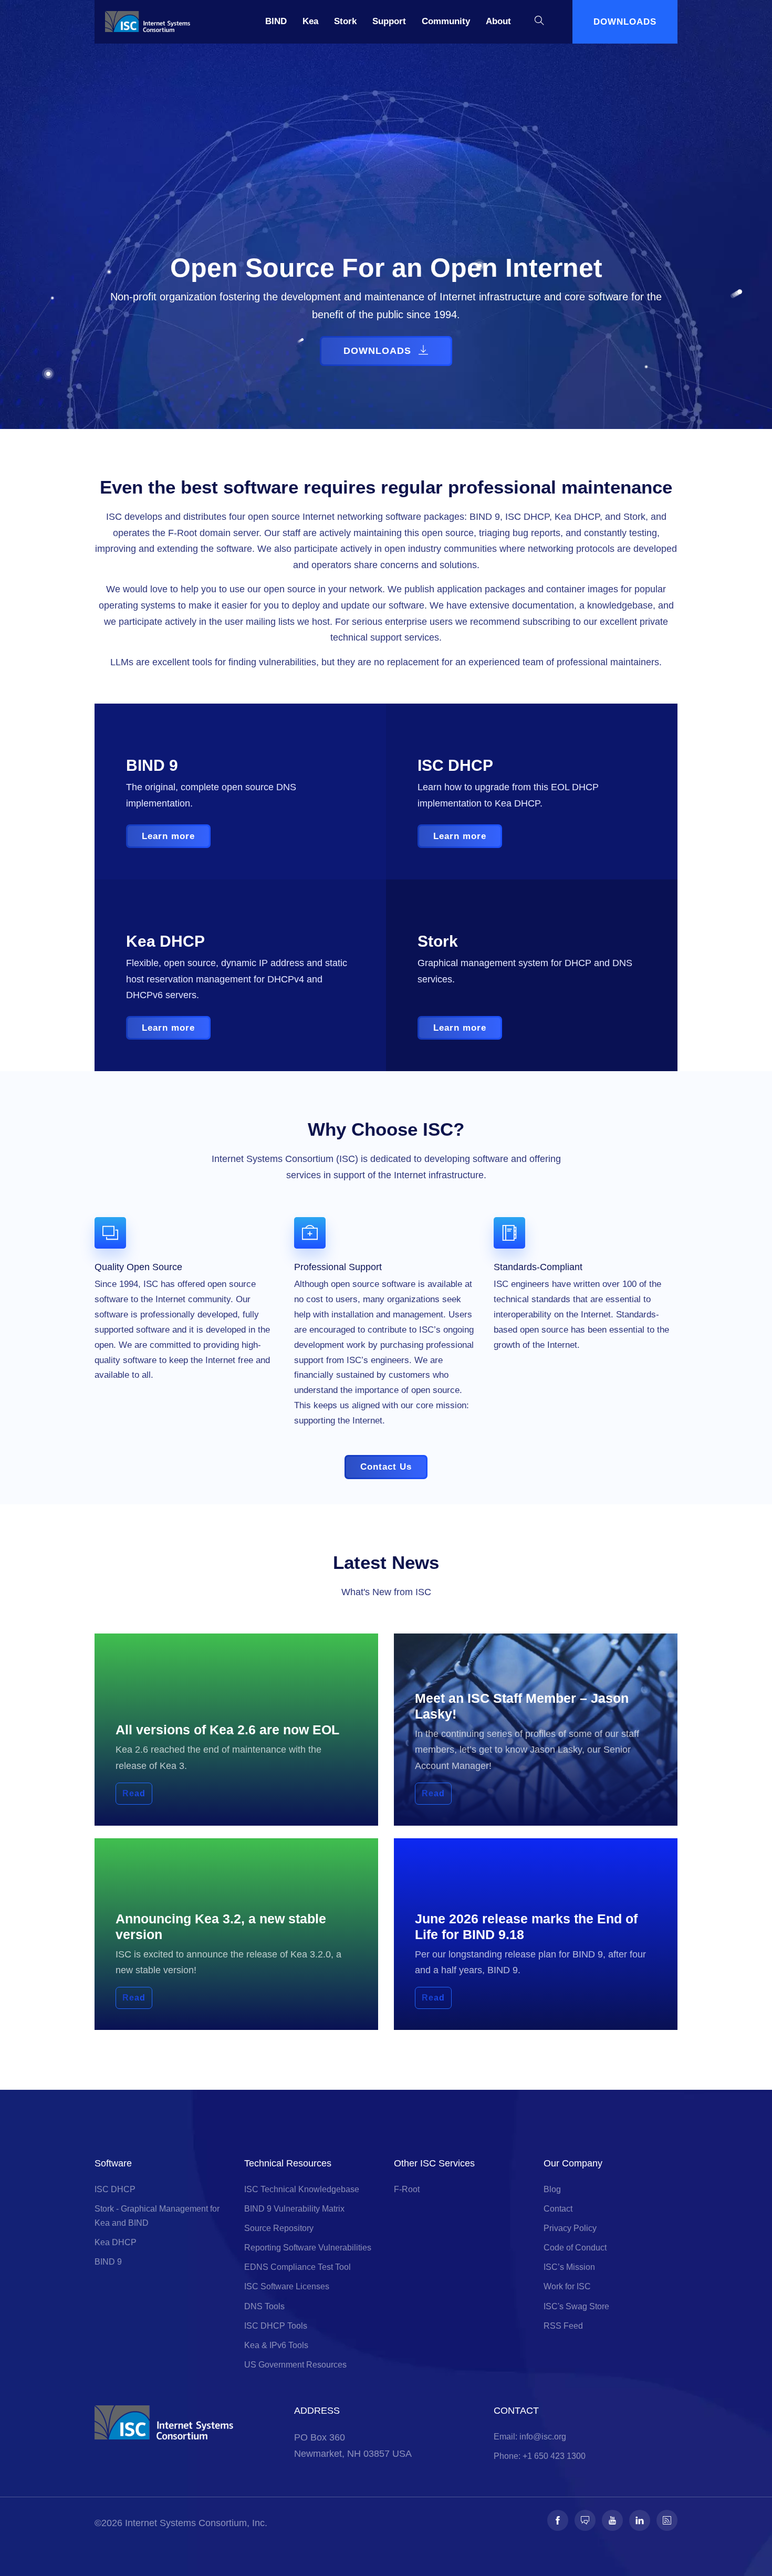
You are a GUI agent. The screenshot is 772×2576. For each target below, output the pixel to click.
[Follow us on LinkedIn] (640, 2520)
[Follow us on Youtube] (612, 2520)
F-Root (407, 2189)
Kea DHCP (116, 2242)
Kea (310, 21)
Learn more (168, 836)
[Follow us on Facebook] (558, 2520)
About (498, 21)
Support (389, 21)
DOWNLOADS (625, 22)
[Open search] (539, 22)
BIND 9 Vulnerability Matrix (294, 2209)
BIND (276, 21)
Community (446, 21)
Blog (552, 2189)
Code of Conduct (575, 2248)
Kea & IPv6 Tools (276, 2345)
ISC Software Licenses (287, 2286)
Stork (345, 21)
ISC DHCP (115, 2189)
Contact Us (386, 1467)
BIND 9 (108, 2262)
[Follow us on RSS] (667, 2520)
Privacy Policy (570, 2228)
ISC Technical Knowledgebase (302, 2189)
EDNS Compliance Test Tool (298, 2267)
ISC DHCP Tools (276, 2326)
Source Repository (279, 2228)
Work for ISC (567, 2286)
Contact (558, 2209)
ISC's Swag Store (576, 2306)
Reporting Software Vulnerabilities (308, 2248)
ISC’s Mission (569, 2267)
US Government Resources (295, 2365)
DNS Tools (264, 2306)
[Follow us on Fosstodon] (585, 2520)
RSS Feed (563, 2326)
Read (134, 1793)
